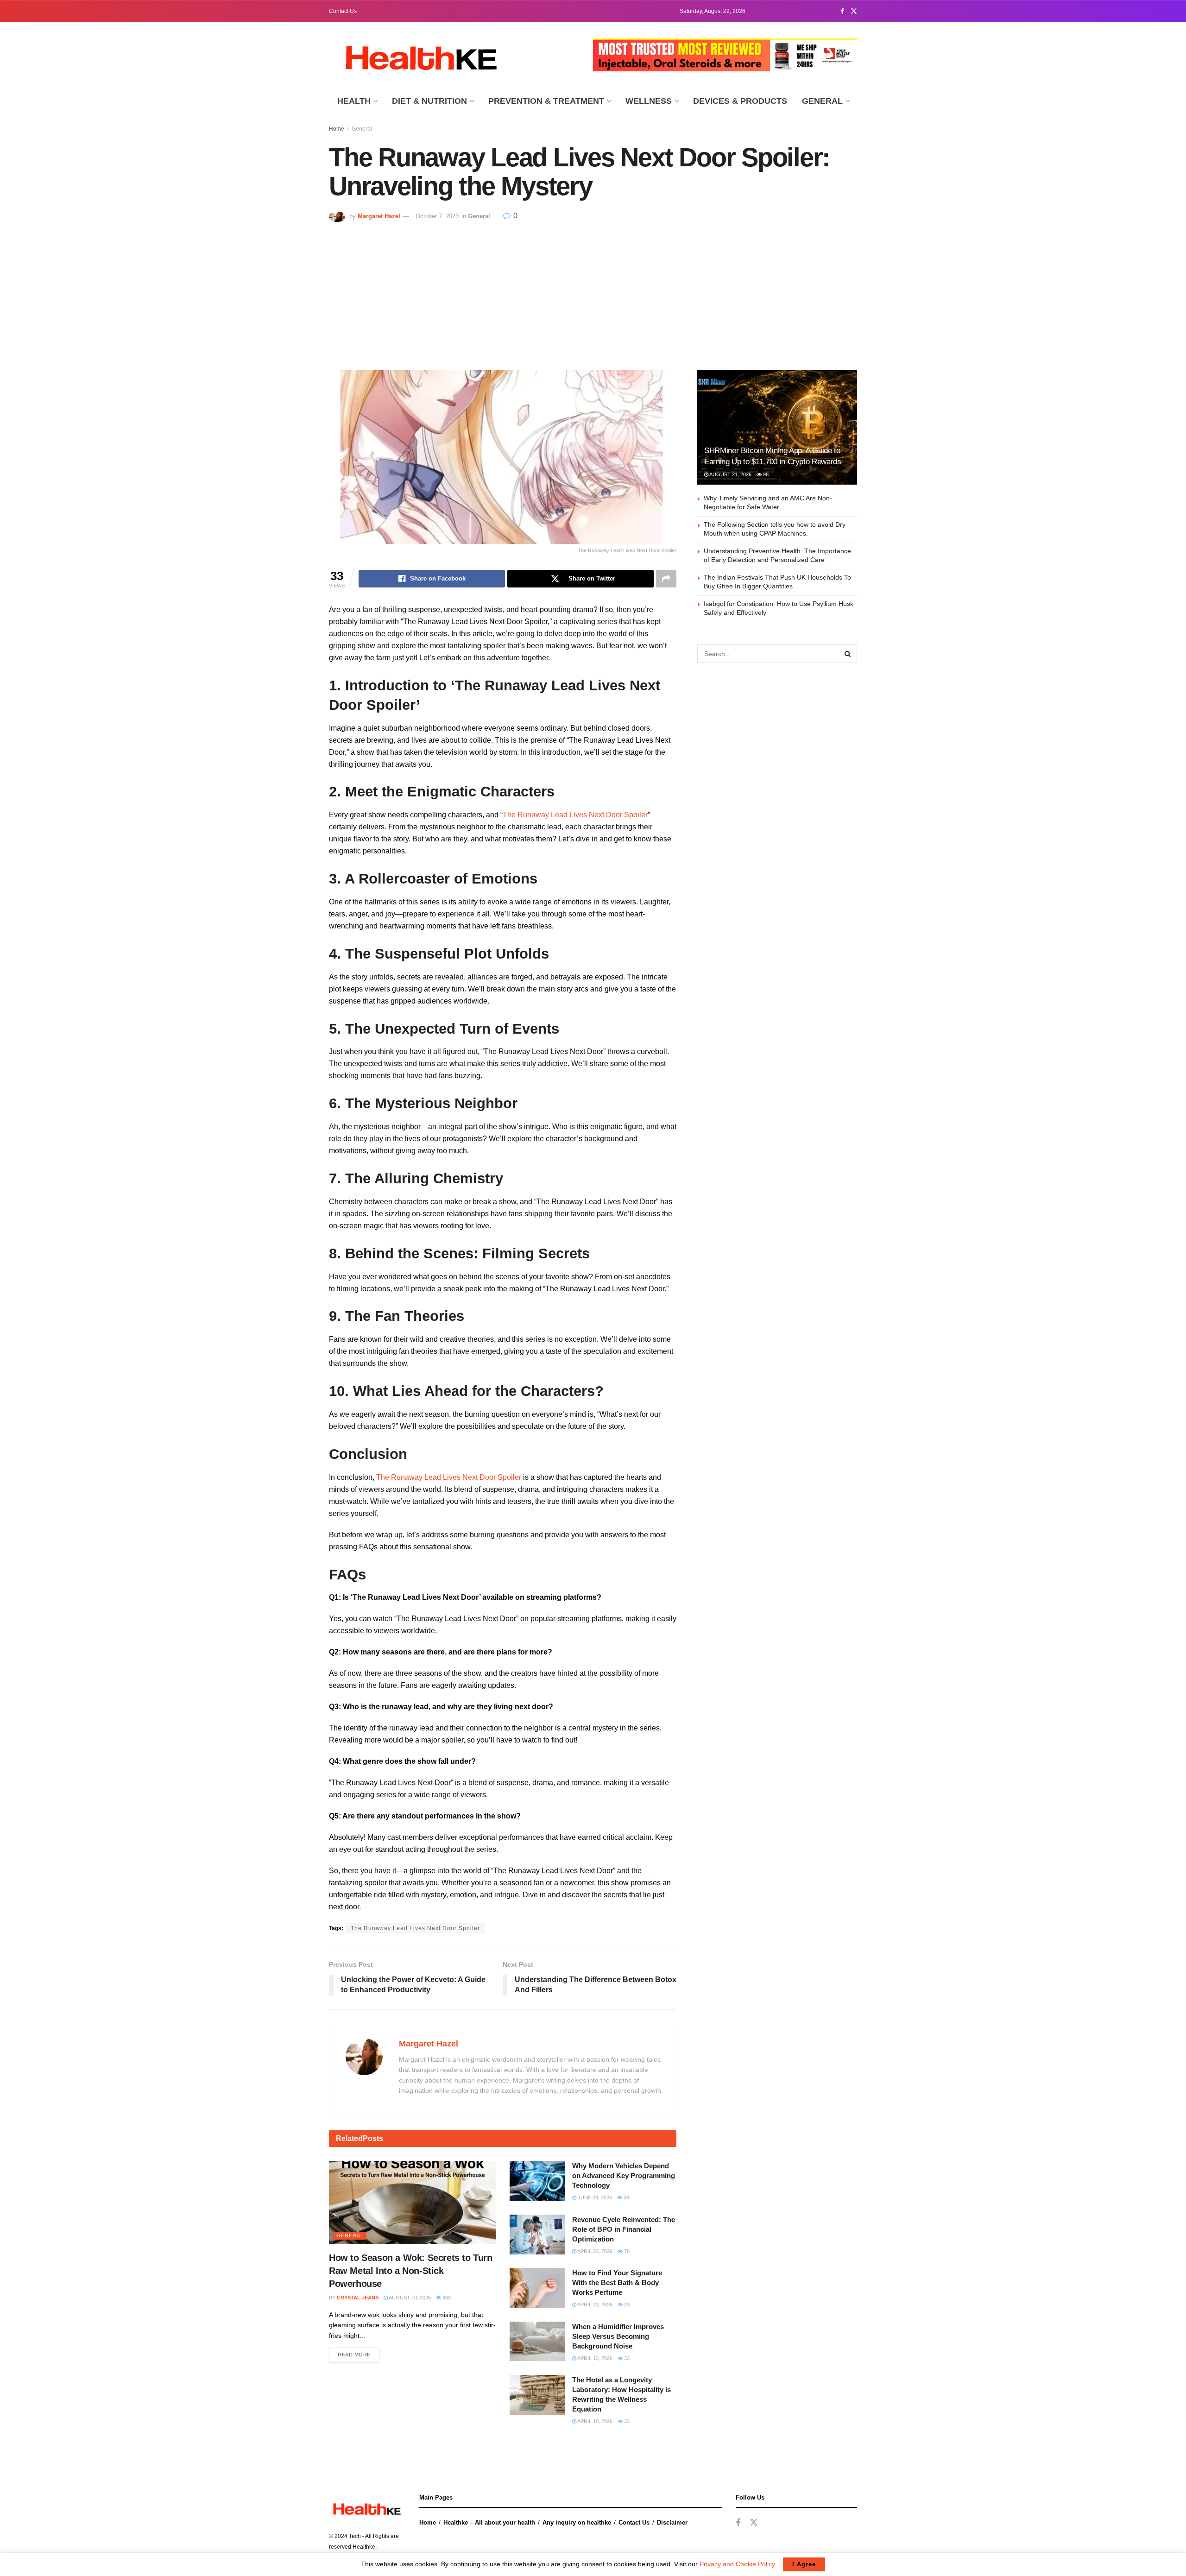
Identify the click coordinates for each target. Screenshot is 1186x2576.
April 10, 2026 (594, 2421)
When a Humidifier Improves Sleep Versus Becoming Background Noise (618, 2336)
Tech (355, 2536)
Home (337, 129)
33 (626, 2197)
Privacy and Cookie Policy (737, 2564)
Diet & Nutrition (429, 101)
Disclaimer (672, 2522)
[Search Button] (848, 654)
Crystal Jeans (358, 2298)
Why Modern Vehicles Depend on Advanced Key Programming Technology (624, 2175)
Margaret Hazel (379, 216)
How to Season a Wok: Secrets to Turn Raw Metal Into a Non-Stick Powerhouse (411, 2271)
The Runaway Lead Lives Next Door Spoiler (575, 815)
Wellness (649, 101)
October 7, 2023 (437, 216)
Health (354, 101)
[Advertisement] (593, 291)
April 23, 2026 (594, 2251)
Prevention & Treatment (546, 101)
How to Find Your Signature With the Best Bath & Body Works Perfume (617, 2282)
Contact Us (343, 11)
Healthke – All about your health (489, 2522)
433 (446, 2298)
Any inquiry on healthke (577, 2522)
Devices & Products (740, 101)
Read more (354, 2355)
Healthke (364, 2547)
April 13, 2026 (594, 2358)
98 (765, 474)
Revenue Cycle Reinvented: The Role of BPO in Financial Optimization (624, 2229)
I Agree (804, 2564)
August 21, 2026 (730, 474)
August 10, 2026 (409, 2298)
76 (626, 2251)
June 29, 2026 (594, 2197)
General (822, 101)
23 (626, 2305)
